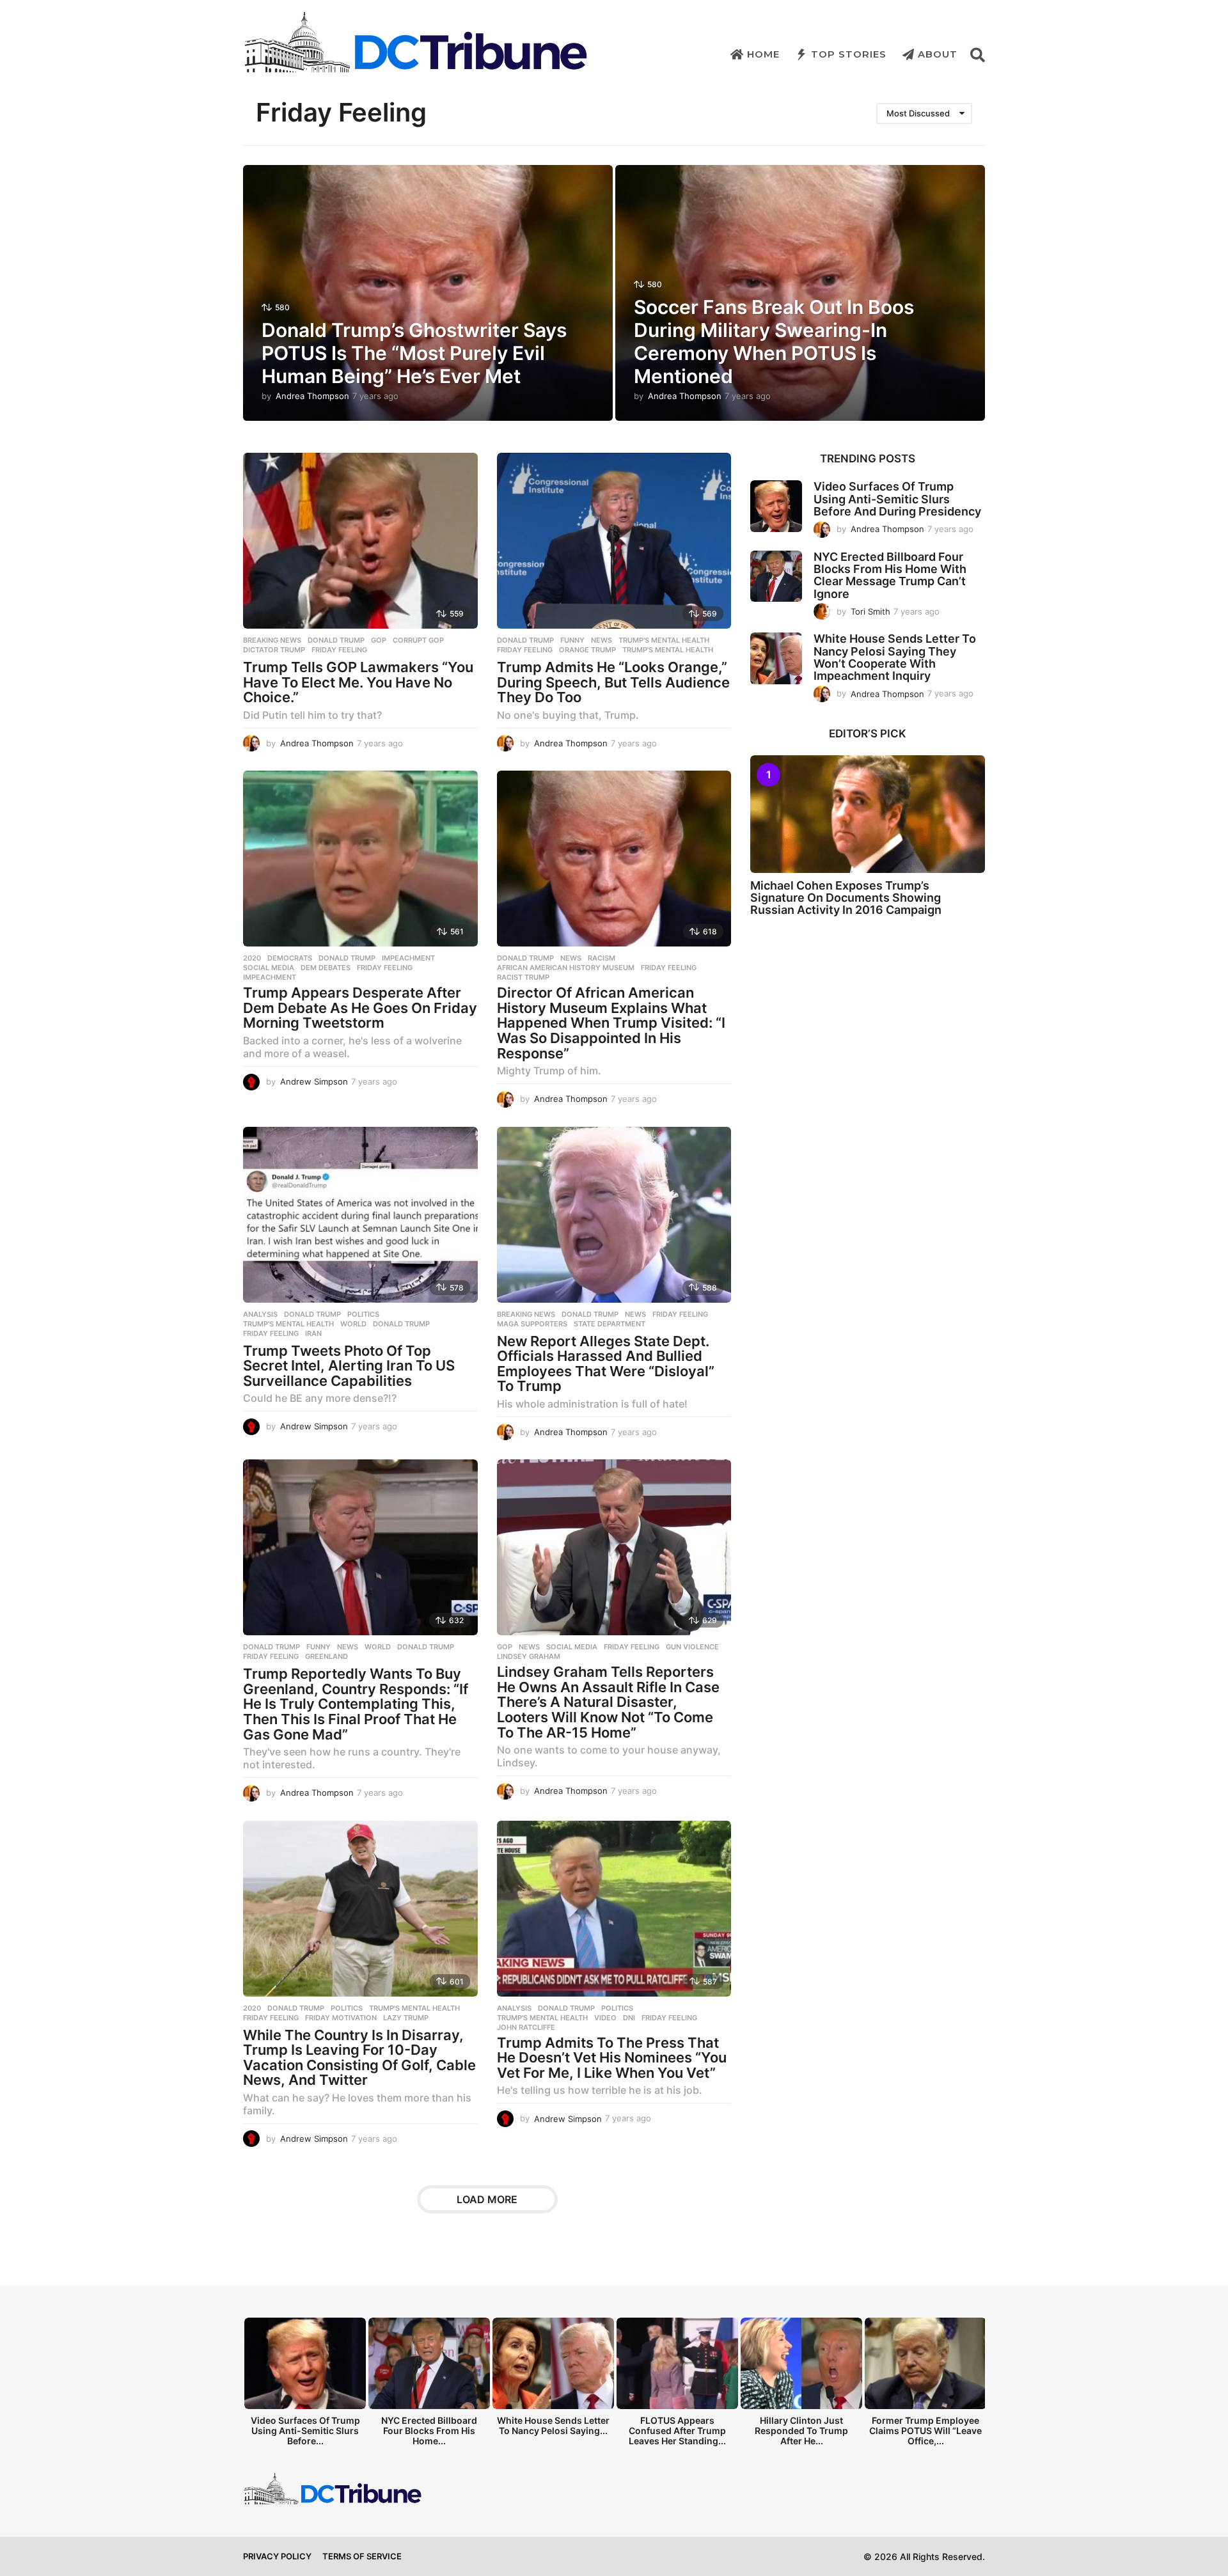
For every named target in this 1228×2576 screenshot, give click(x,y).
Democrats (290, 958)
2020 (252, 958)
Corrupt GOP (418, 640)
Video (605, 2018)
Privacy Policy (277, 2556)
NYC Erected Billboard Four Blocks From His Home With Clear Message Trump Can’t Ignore (890, 575)
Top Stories (849, 54)
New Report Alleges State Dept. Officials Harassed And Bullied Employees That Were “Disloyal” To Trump (606, 1364)
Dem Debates (326, 968)
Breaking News (272, 640)
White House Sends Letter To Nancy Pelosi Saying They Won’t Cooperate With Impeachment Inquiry (895, 657)
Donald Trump (336, 640)
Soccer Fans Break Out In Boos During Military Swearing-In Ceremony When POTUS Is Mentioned (774, 342)
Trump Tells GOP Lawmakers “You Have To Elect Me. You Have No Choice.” (358, 682)
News (602, 640)
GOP (379, 640)
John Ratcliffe (526, 2027)
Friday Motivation (341, 2018)
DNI (629, 2018)
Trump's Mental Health (664, 640)
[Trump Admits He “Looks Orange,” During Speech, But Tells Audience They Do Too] (614, 541)
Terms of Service (362, 2556)
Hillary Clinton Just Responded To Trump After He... (801, 2431)
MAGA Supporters (532, 1324)
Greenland (327, 1656)
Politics (363, 1314)
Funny (572, 640)
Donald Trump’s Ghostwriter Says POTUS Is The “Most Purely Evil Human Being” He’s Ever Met (414, 353)
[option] (305, 2385)
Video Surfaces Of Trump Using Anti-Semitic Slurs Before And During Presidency (897, 499)
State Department (610, 1324)
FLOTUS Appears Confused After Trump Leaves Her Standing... (677, 2431)
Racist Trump (523, 977)
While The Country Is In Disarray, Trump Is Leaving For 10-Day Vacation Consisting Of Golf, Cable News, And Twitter (359, 2058)
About (938, 54)
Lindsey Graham (529, 1656)
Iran (313, 1333)
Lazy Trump (406, 2018)
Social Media (269, 968)
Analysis (260, 1314)
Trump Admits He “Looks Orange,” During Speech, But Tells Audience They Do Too (613, 682)
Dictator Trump (274, 650)
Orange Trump (587, 650)
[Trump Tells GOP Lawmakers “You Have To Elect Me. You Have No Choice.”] (360, 541)
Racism (602, 958)
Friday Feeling (339, 650)
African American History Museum (566, 968)
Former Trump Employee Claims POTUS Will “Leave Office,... (925, 2431)
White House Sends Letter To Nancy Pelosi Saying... (553, 2425)
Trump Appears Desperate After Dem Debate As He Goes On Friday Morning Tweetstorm (360, 1008)
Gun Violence (692, 1647)
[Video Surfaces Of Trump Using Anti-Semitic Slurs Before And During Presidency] (776, 506)
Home (763, 54)
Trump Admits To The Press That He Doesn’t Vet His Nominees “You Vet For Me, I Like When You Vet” (612, 2058)
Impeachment (408, 958)
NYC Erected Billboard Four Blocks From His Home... (429, 2431)
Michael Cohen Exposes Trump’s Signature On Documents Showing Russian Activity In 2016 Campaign (846, 898)
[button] (978, 54)
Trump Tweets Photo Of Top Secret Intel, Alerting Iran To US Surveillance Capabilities (349, 1366)
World (353, 1324)
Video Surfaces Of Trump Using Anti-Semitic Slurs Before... (305, 2431)
